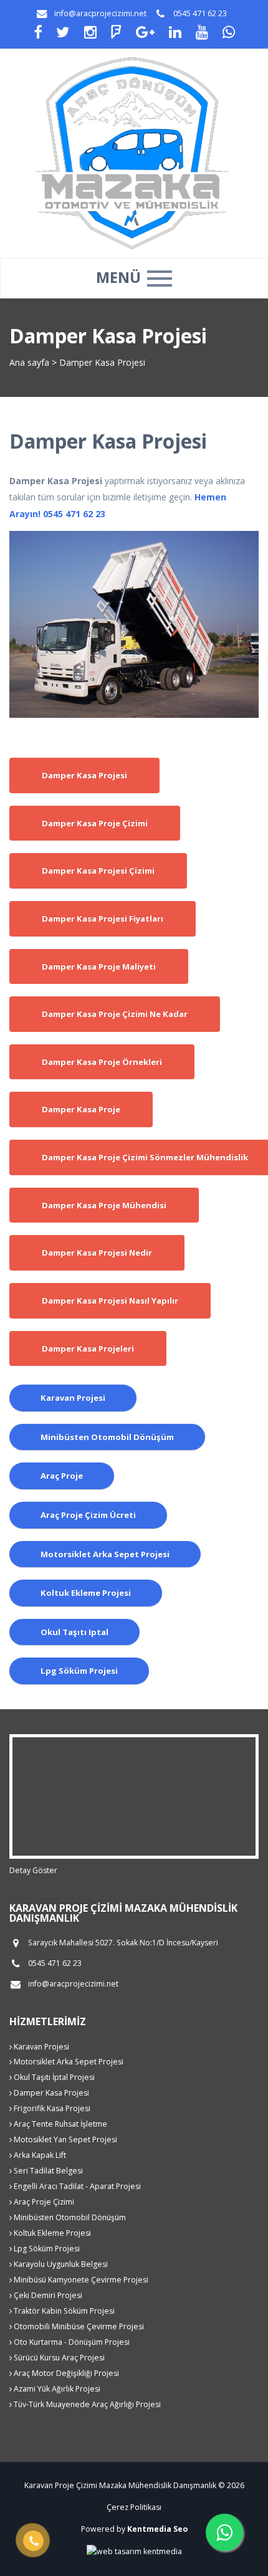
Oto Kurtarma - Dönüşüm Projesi (71, 2342)
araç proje (62, 1476)
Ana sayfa (29, 362)
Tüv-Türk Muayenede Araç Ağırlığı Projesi (86, 2404)
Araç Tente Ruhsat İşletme (60, 2124)
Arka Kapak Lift (39, 2155)
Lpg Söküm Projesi (46, 2249)
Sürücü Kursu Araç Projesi (58, 2358)
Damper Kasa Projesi (50, 2093)
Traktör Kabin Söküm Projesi (63, 2311)
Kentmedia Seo (157, 2529)
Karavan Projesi (41, 2047)
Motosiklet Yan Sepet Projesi (65, 2140)
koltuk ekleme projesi (86, 1593)
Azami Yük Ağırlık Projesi (56, 2389)
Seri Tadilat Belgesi (47, 2171)
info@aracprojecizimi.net (100, 13)
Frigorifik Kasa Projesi (51, 2108)
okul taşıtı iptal (74, 1632)
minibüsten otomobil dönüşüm (107, 1437)
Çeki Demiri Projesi (47, 2295)
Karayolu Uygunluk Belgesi (60, 2264)
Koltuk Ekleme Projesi (51, 2233)
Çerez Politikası (134, 2507)
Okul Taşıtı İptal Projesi (53, 2077)
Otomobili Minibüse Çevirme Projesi (78, 2326)
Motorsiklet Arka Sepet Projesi (68, 2062)
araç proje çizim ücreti (88, 1515)
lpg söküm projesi (79, 1671)
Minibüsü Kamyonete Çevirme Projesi (80, 2280)
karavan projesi (73, 1398)
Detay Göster (33, 1870)
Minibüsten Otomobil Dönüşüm (69, 2217)
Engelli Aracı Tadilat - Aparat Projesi (76, 2186)
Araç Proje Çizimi (43, 2202)
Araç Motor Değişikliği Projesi (65, 2373)
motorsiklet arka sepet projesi (105, 1554)
